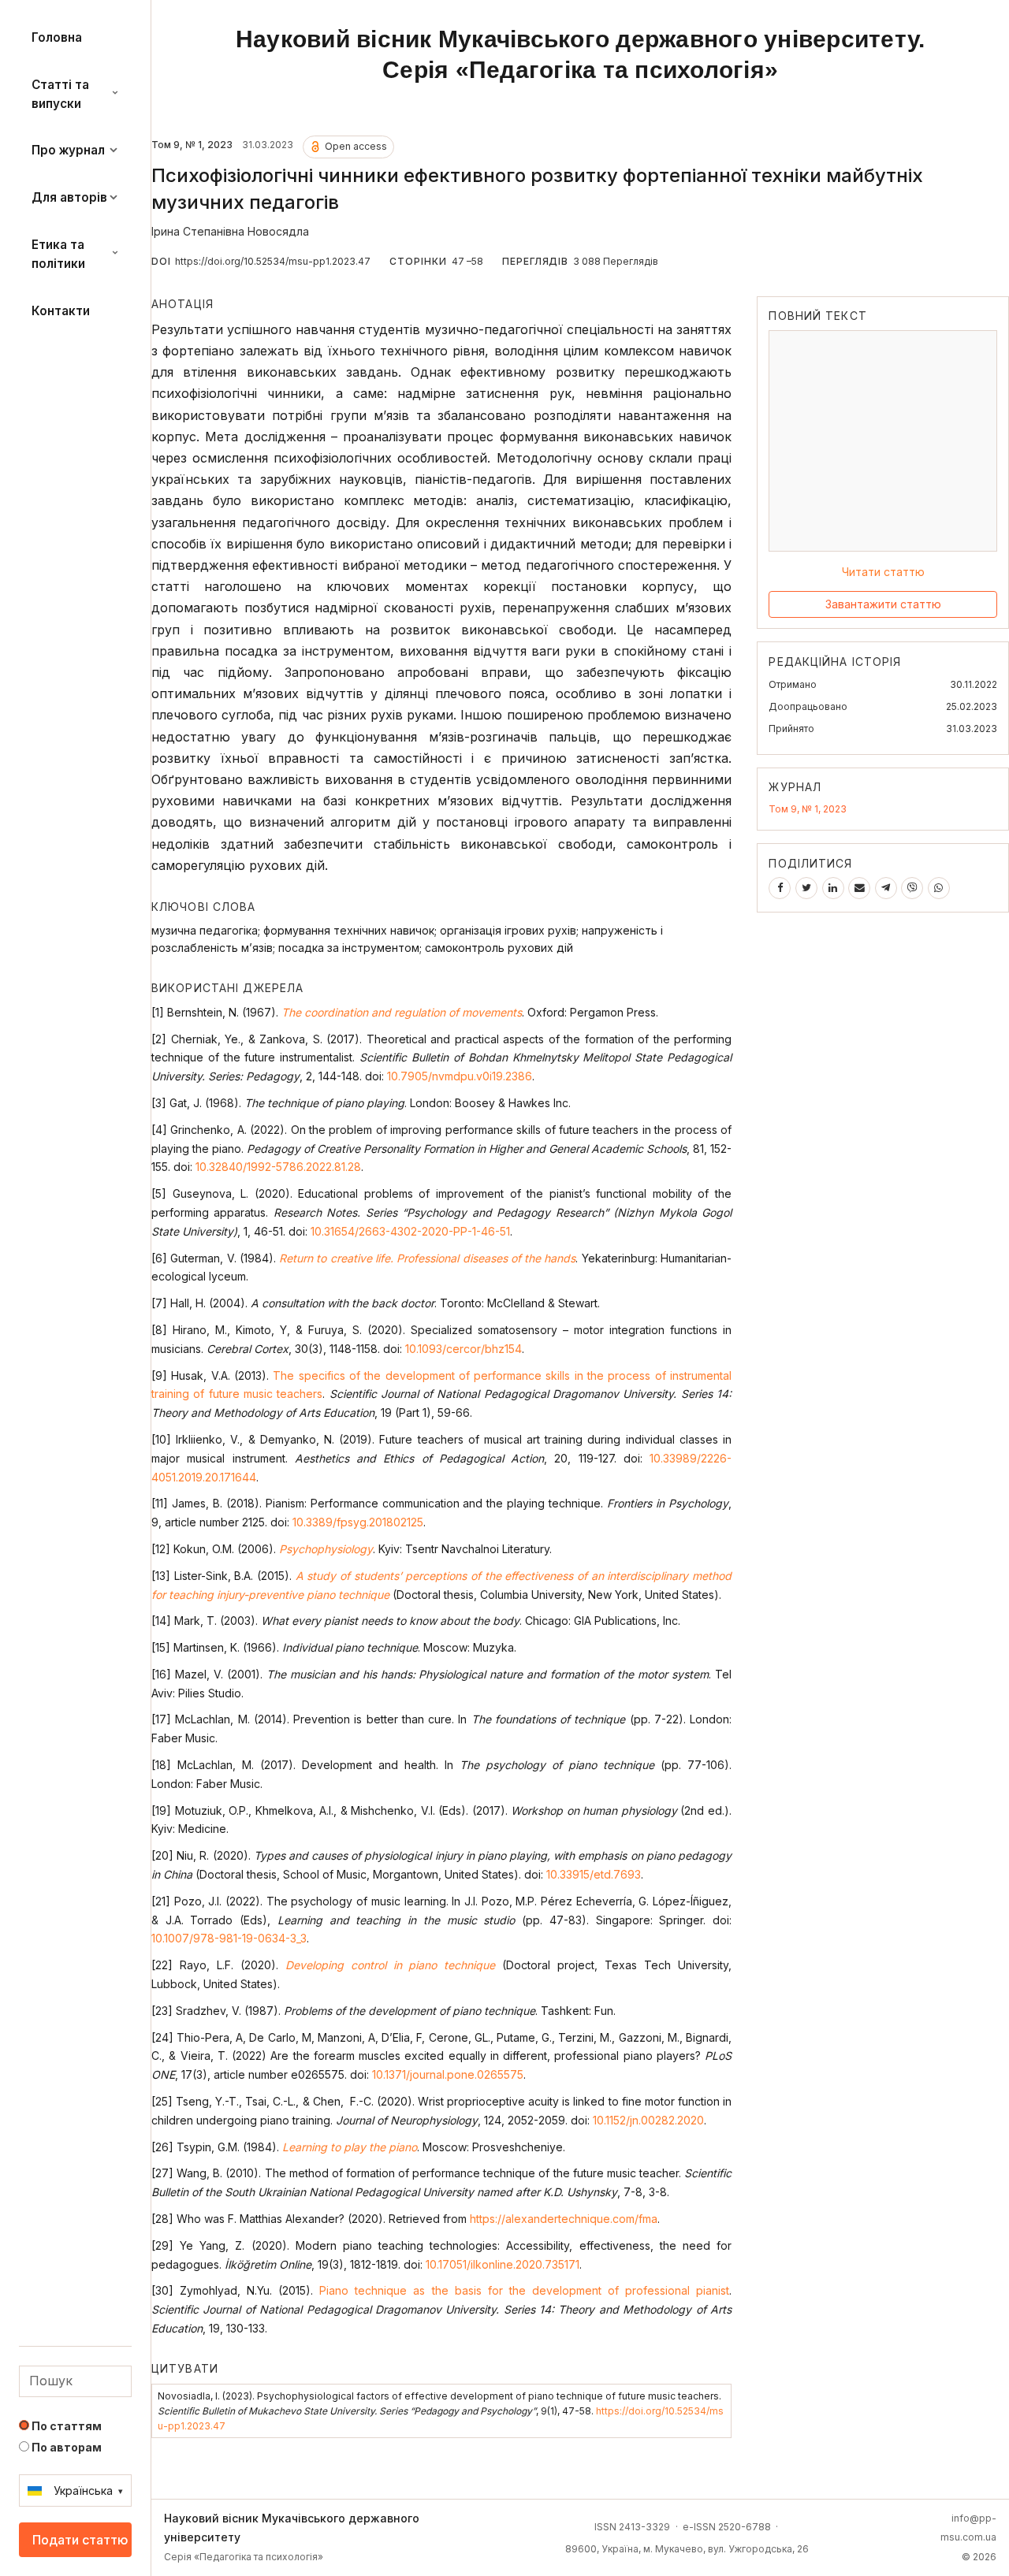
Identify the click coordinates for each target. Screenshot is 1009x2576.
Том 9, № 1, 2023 (808, 808)
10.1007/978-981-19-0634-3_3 (229, 1938)
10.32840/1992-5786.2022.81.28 (278, 1167)
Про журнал (68, 150)
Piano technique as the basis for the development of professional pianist (524, 2290)
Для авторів (69, 197)
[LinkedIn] (833, 888)
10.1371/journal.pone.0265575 (448, 2074)
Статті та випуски (60, 94)
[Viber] (912, 888)
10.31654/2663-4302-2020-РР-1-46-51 (410, 1231)
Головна (57, 37)
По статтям (65, 2426)
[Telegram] (886, 888)
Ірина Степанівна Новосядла (230, 231)
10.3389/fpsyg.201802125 (358, 1522)
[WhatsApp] (939, 888)
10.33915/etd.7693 (594, 1874)
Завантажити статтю (883, 604)
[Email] (859, 888)
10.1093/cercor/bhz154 (464, 1349)
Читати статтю (883, 572)
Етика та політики (58, 254)
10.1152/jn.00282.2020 (648, 2120)
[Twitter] (806, 888)
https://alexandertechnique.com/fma (564, 2219)
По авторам (65, 2447)
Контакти (61, 311)
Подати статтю (80, 2540)
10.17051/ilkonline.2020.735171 (503, 2264)
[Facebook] (780, 888)
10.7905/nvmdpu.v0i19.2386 (460, 1076)
